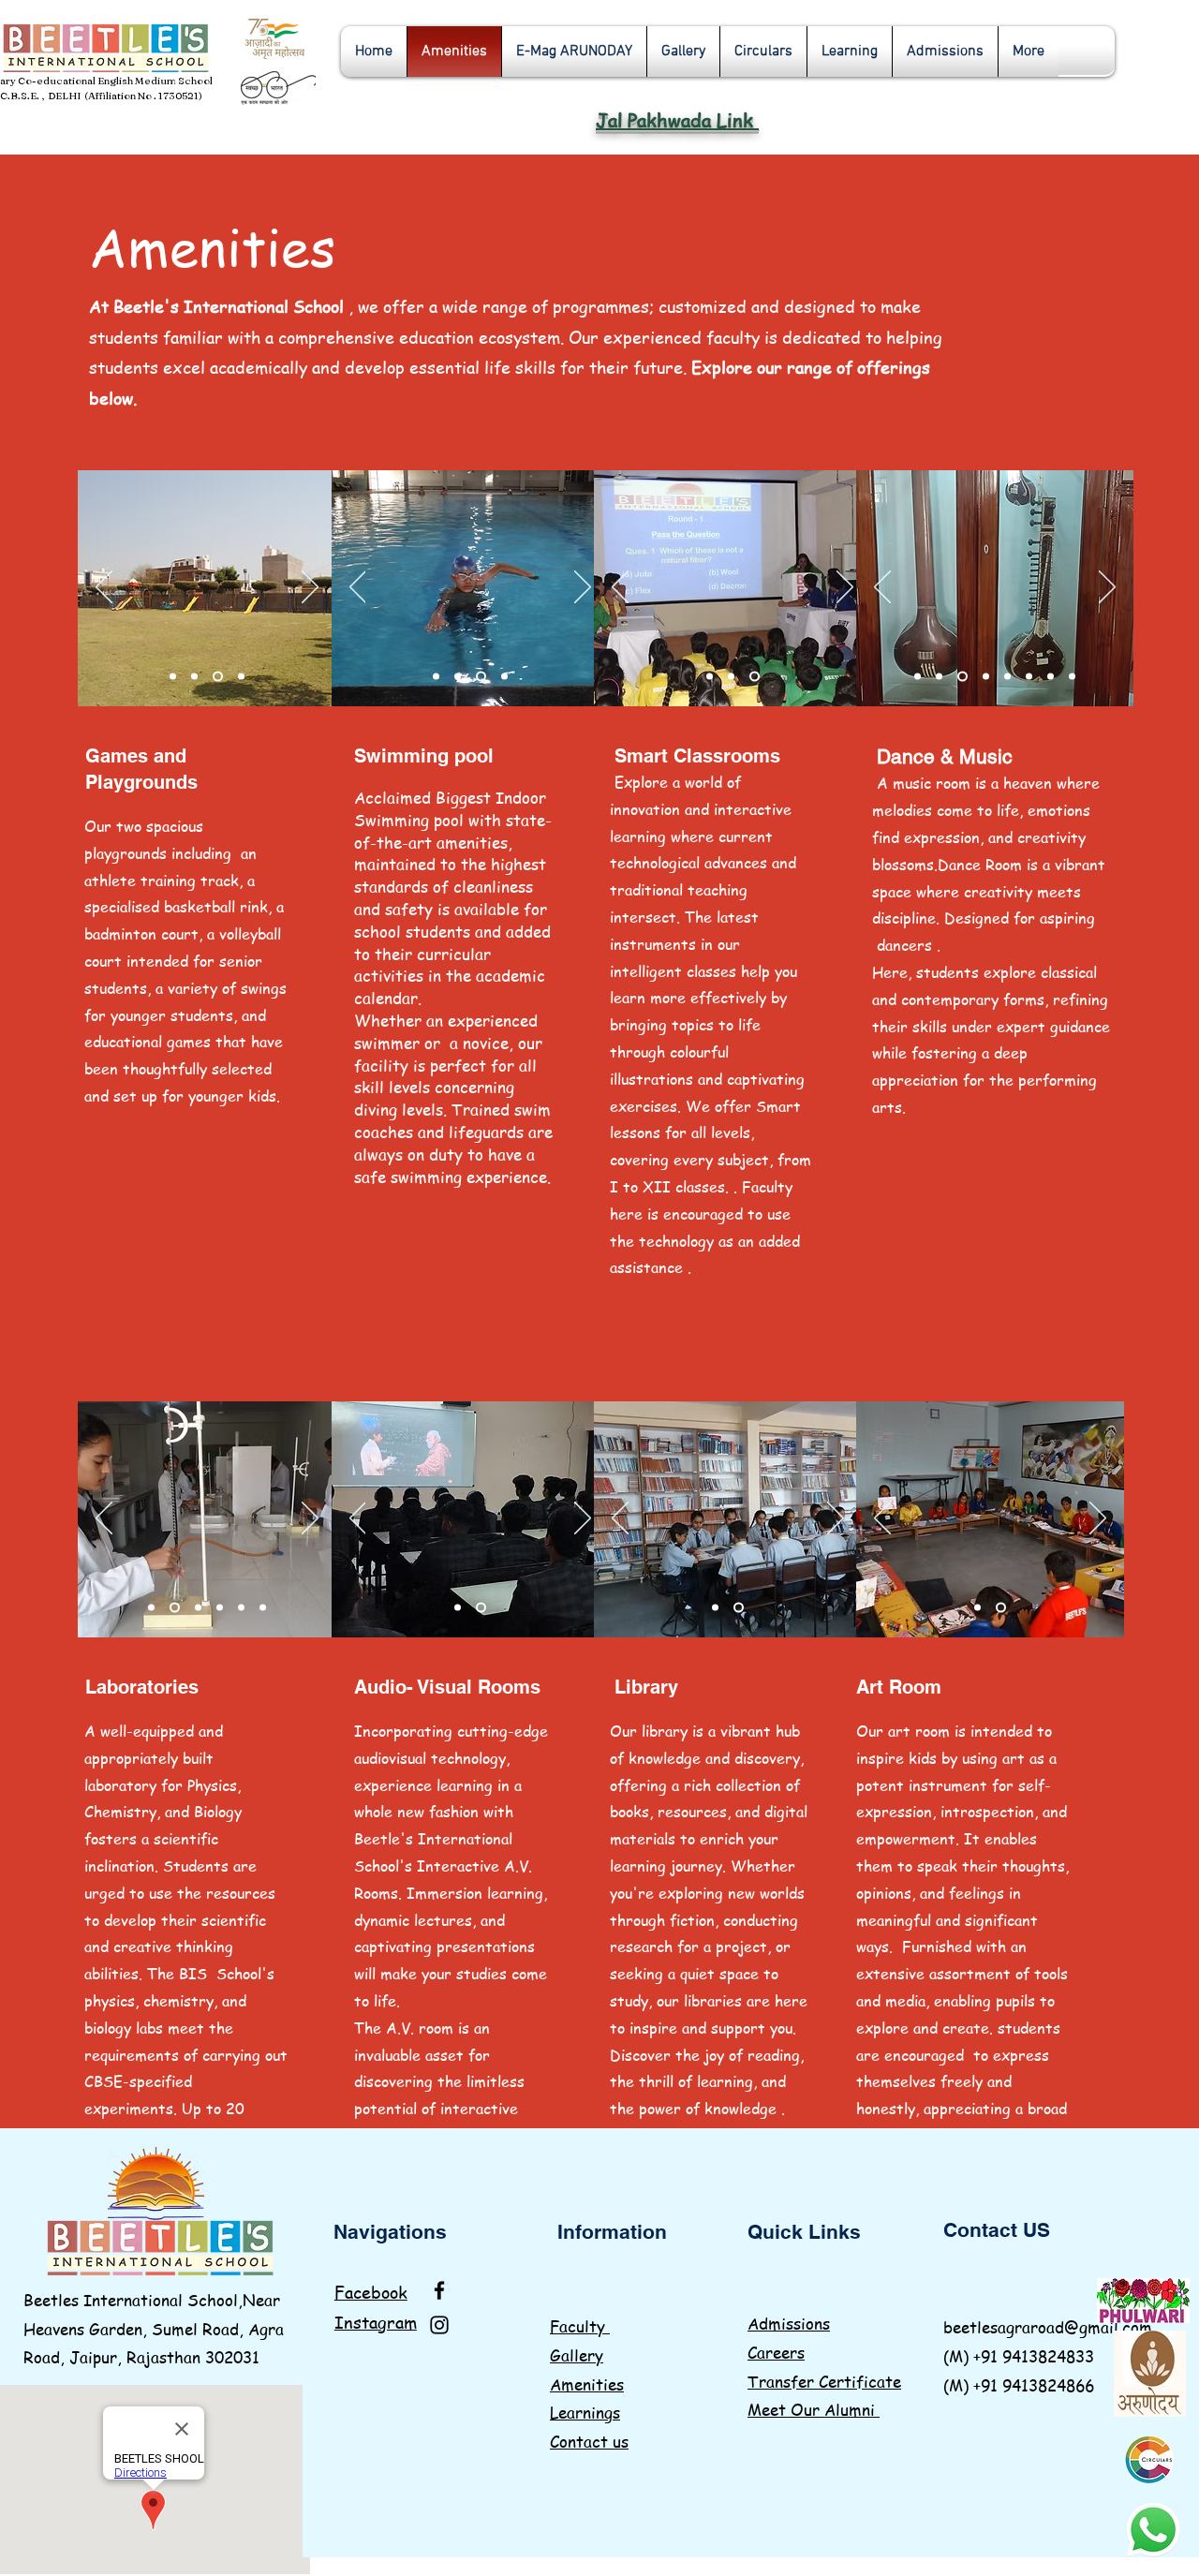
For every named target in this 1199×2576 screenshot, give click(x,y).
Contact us (589, 2441)
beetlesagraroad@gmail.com (1048, 2327)
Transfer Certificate (824, 2381)
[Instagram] (439, 2325)
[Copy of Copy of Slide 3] (755, 677)
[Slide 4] (218, 677)
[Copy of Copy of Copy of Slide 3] (1007, 677)
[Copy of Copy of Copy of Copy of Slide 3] (1029, 677)
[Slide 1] (173, 677)
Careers (776, 2352)
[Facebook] (439, 2290)
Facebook (371, 2292)
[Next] (310, 588)
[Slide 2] (939, 677)
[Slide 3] (194, 677)
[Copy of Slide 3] (731, 677)
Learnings (585, 2412)
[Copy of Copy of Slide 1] (263, 1608)
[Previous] (104, 588)
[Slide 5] (241, 677)
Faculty (580, 2326)
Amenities (587, 2384)
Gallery (577, 2355)
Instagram (376, 2322)
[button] (683, 52)
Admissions (789, 2323)
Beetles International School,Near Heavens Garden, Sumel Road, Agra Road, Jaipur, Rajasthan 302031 (154, 2328)
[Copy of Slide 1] (175, 1608)
